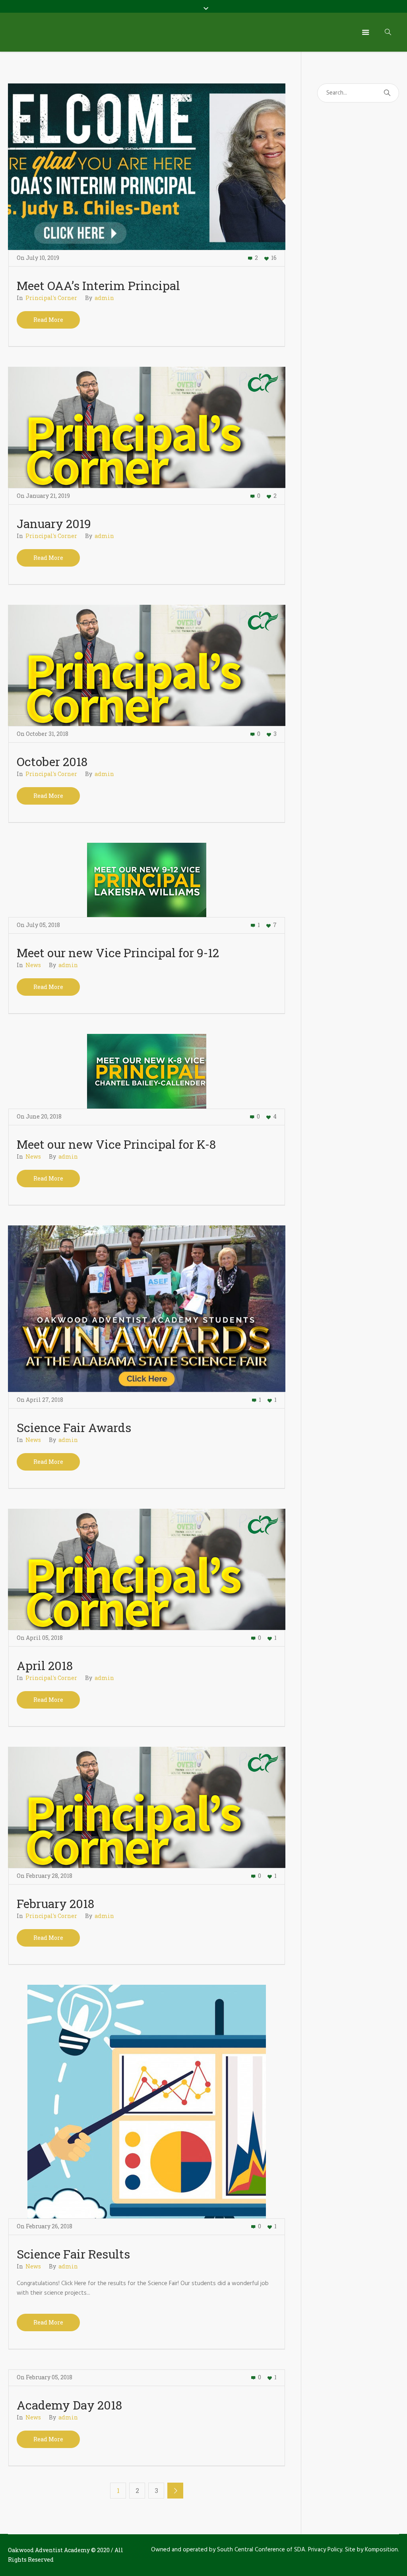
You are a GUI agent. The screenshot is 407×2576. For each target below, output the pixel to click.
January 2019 (54, 524)
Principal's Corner (51, 298)
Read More (48, 320)
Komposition (381, 2550)
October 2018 (52, 762)
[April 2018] (147, 1569)
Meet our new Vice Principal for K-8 (116, 1144)
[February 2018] (147, 1807)
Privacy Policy (325, 2550)
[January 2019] (147, 427)
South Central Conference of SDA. (262, 2550)
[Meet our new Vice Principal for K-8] (147, 1071)
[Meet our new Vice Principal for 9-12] (147, 880)
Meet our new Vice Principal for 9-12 (118, 953)
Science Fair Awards (74, 1427)
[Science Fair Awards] (147, 1308)
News (33, 965)
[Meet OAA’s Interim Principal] (147, 166)
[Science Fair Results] (147, 2102)
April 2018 (45, 1665)
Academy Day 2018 (69, 2405)
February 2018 (55, 1903)
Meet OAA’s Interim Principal (98, 285)
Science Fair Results (73, 2254)
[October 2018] (147, 665)
